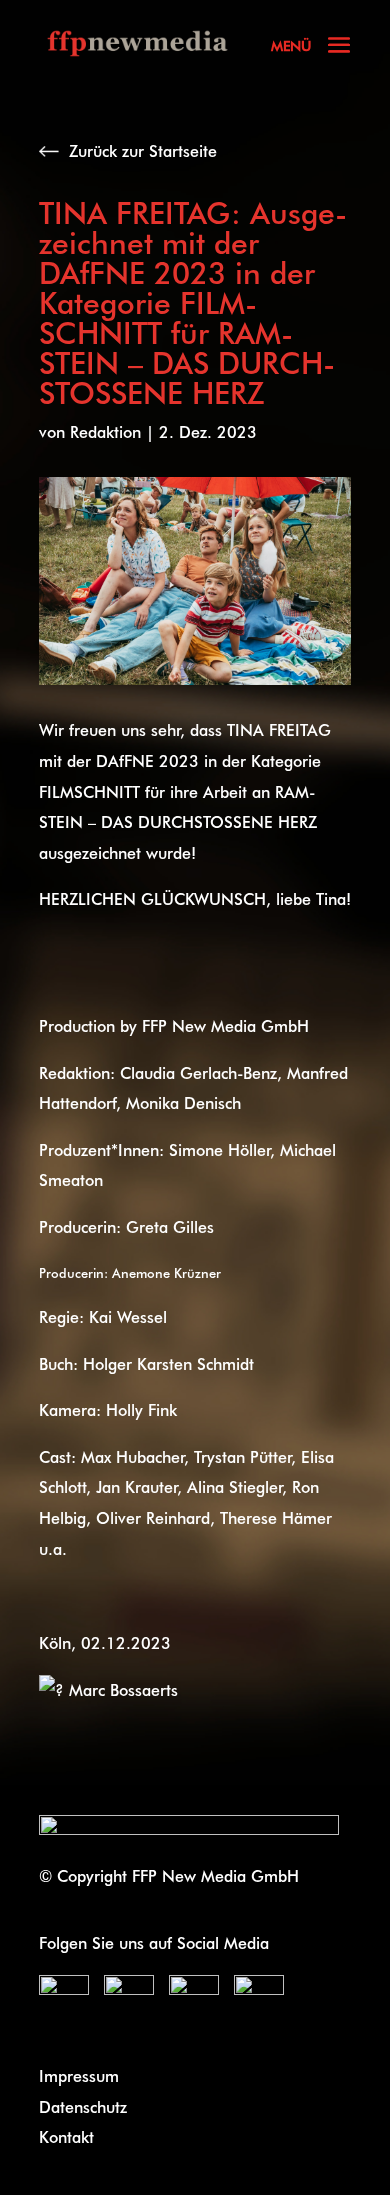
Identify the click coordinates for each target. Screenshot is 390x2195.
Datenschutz (83, 2106)
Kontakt (66, 2136)
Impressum (79, 2075)
